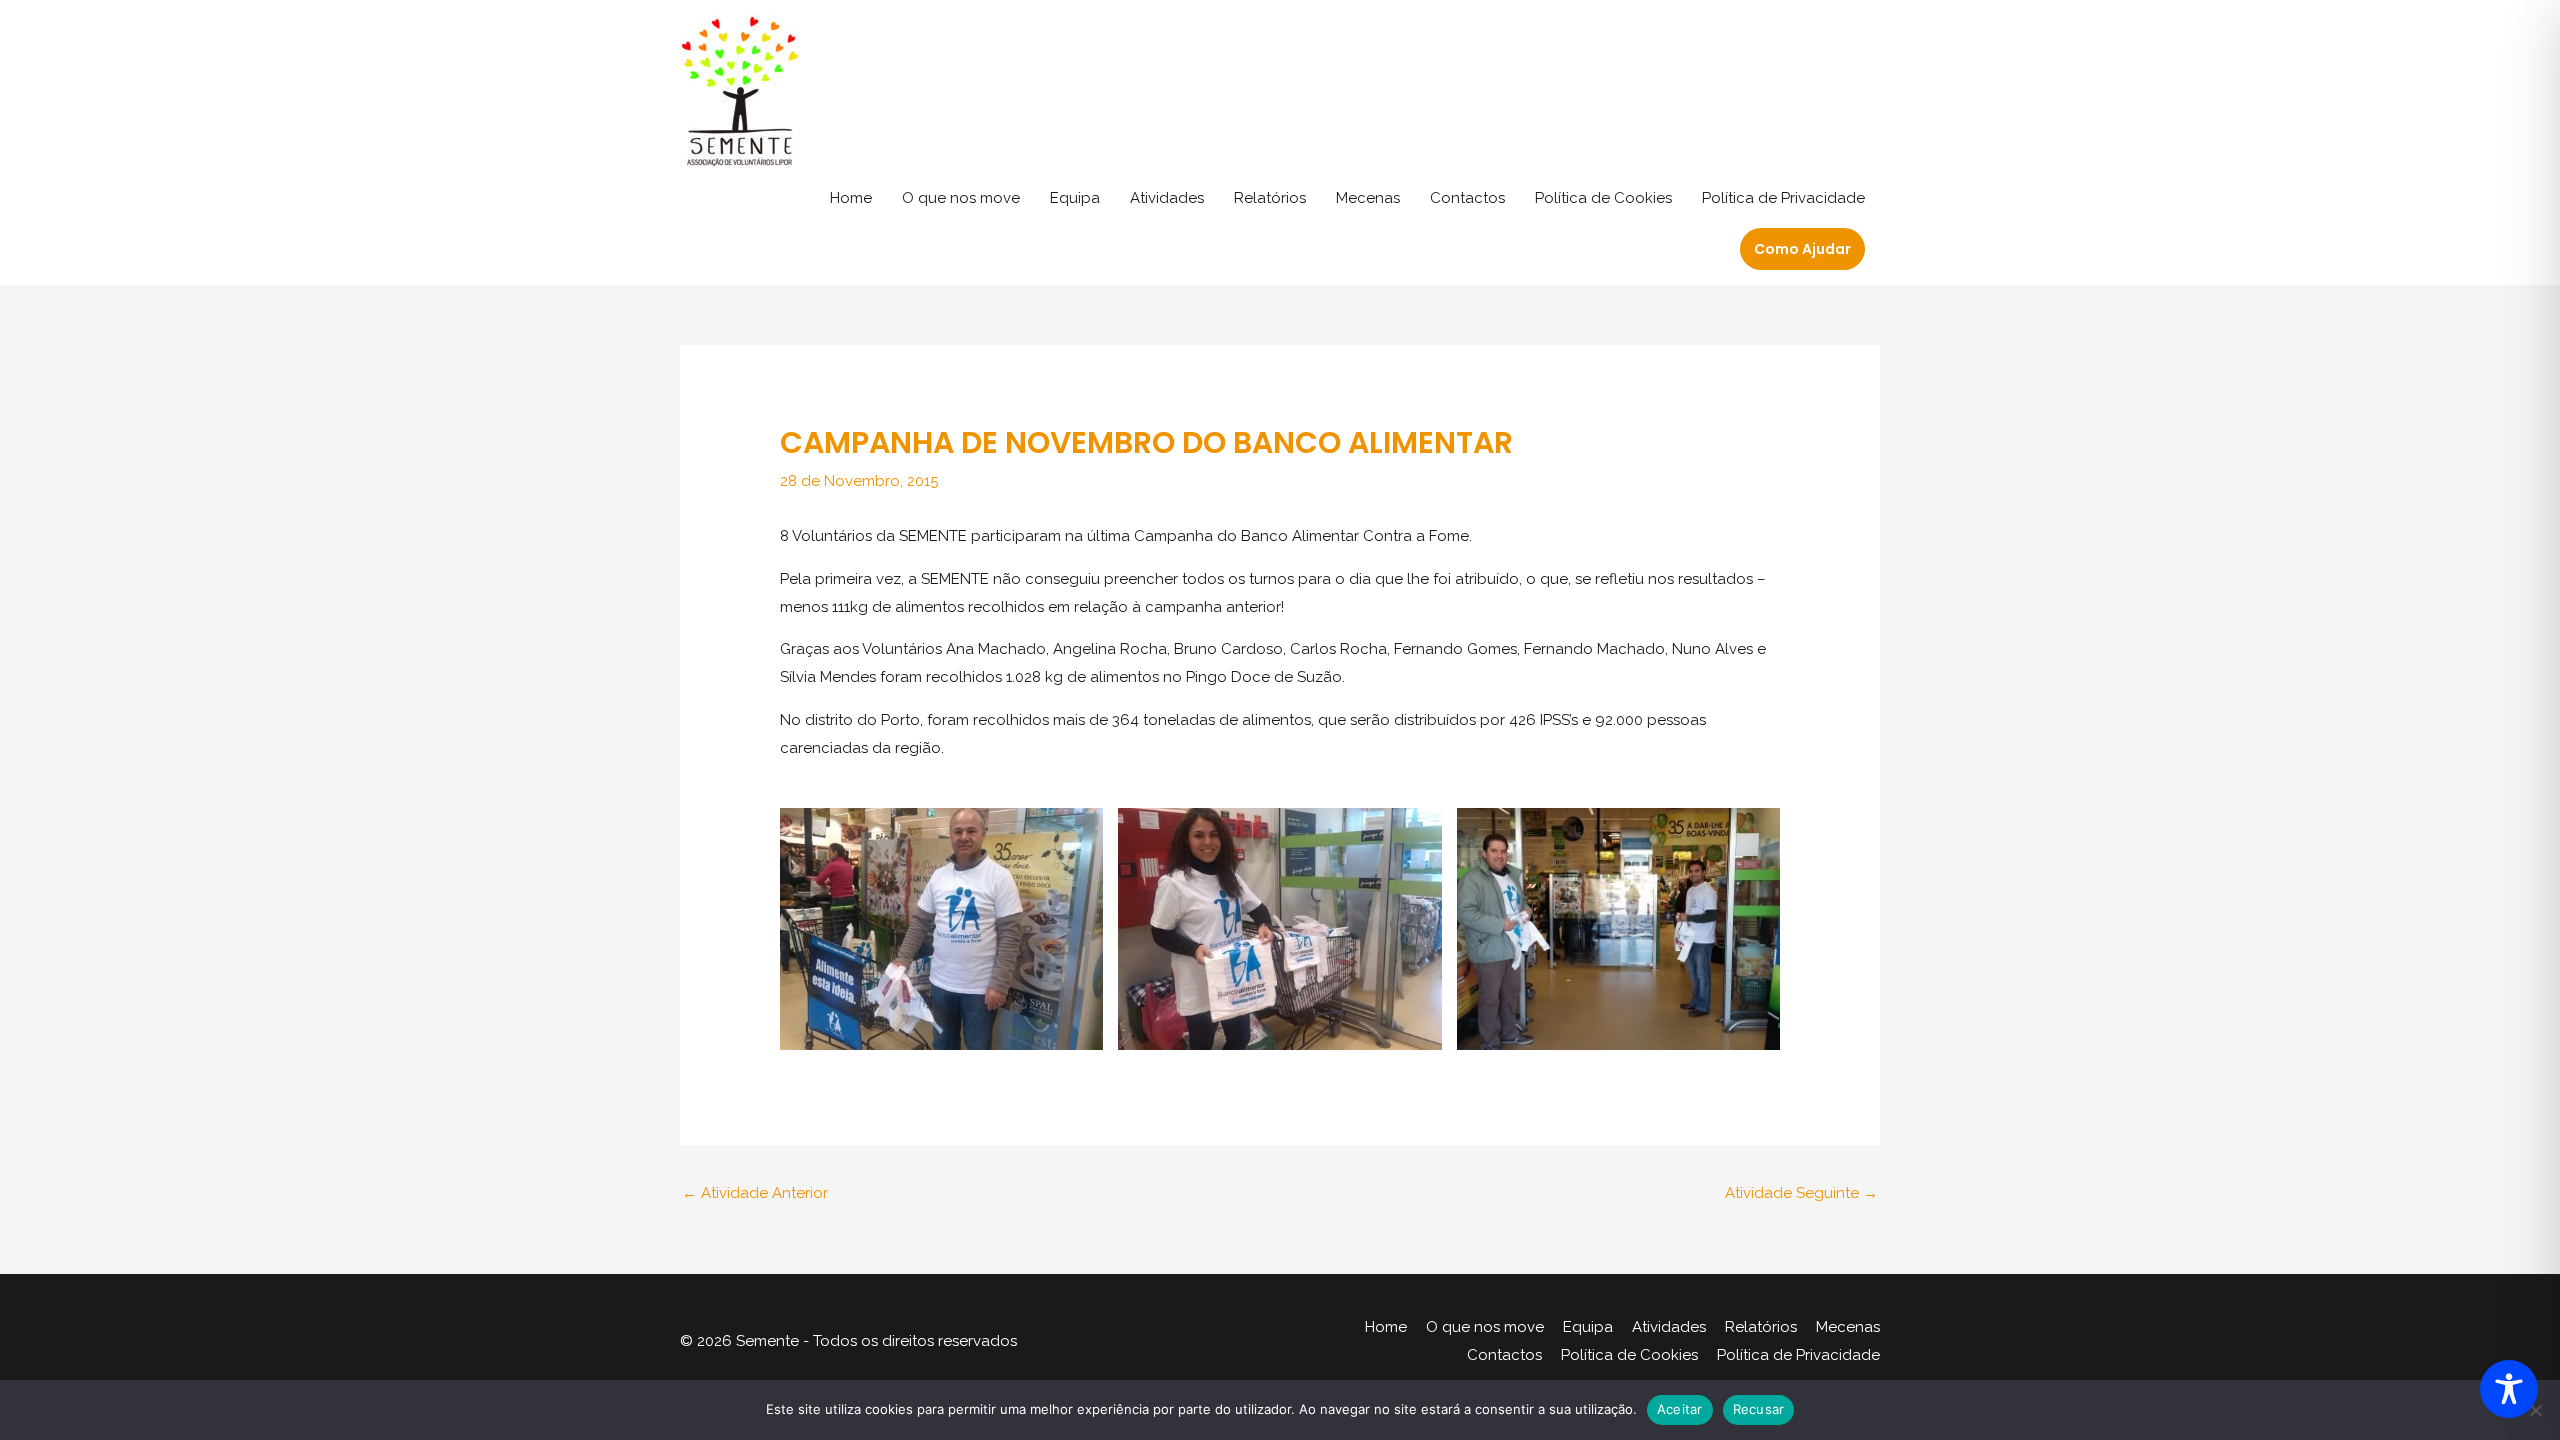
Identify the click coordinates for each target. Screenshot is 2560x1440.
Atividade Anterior (755, 1193)
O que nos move (961, 198)
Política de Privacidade (1783, 198)
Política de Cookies (1603, 198)
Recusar (1759, 1409)
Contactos (1467, 198)
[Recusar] (2535, 1410)
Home (851, 198)
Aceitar (1680, 1409)
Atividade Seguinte (1801, 1193)
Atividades (1167, 198)
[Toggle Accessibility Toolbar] (2509, 1389)
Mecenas (1368, 198)
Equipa (1075, 198)
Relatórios (1270, 198)
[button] (1802, 249)
